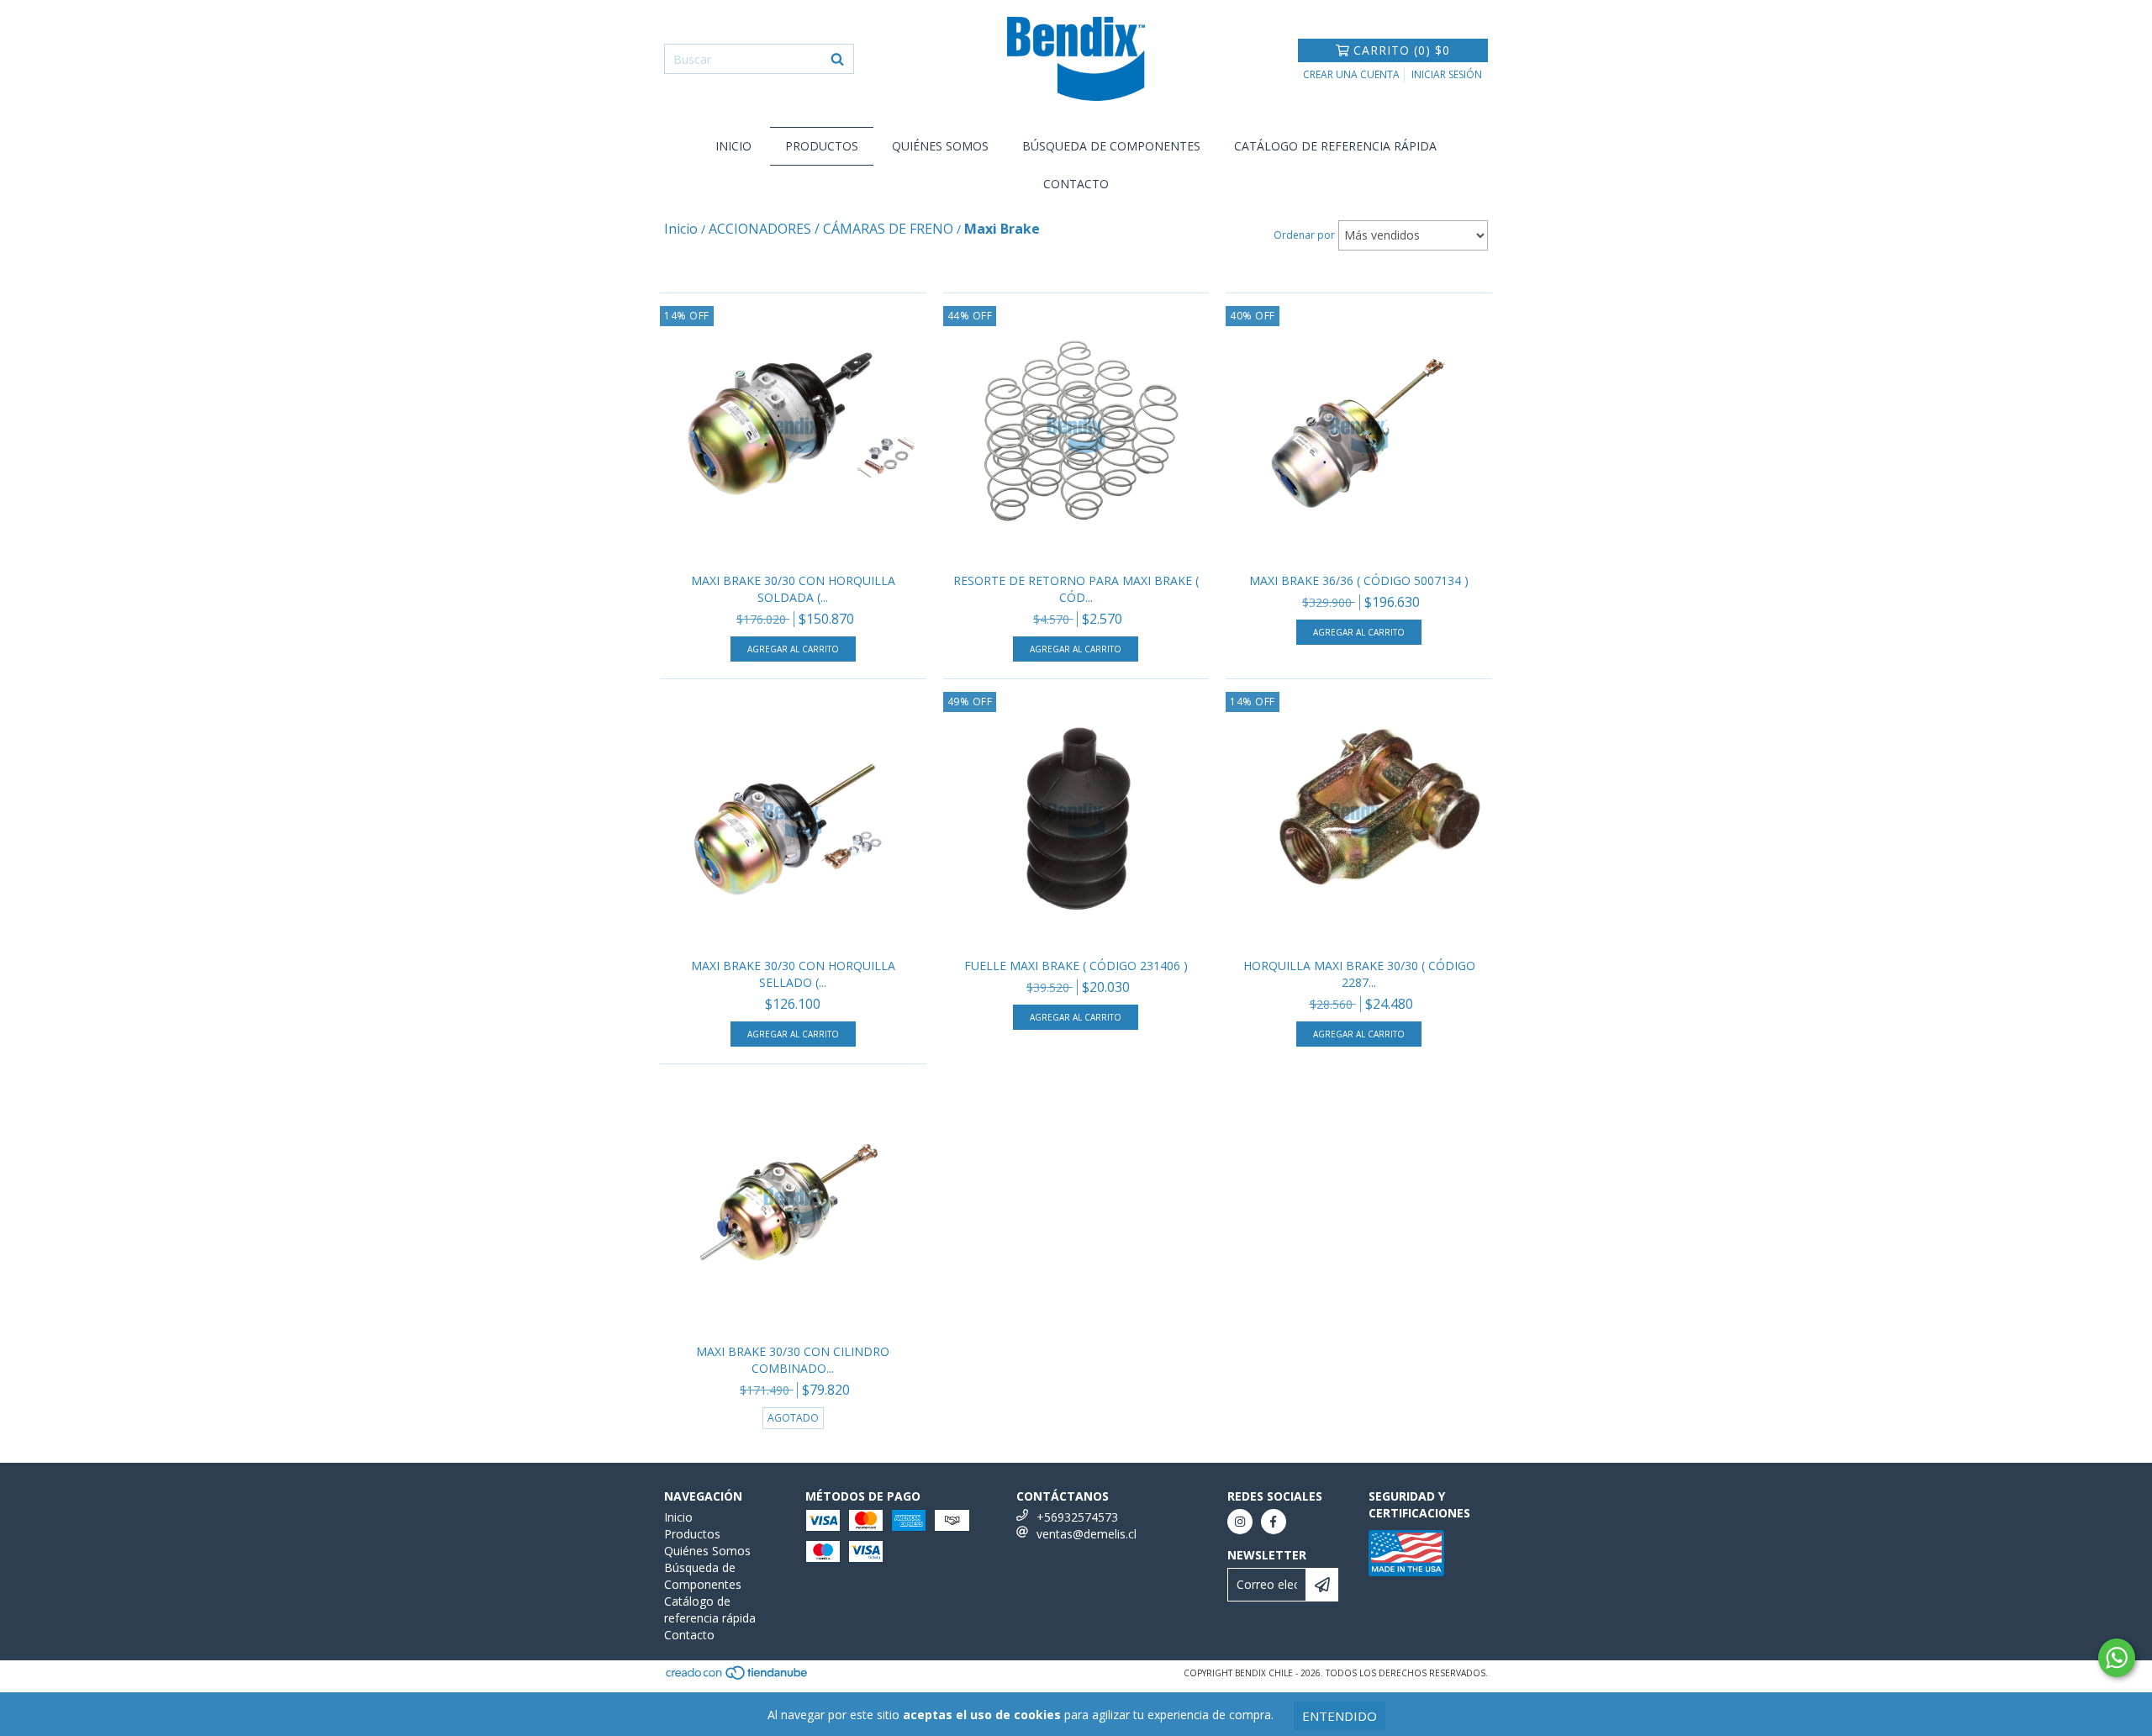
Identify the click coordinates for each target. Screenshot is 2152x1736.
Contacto (1076, 184)
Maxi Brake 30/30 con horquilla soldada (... (793, 589)
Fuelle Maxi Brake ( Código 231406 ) (1076, 966)
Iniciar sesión (1447, 74)
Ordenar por (1304, 235)
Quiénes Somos (940, 146)
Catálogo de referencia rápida (1335, 146)
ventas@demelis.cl (1087, 1534)
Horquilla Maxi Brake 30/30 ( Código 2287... (1359, 974)
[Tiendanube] (738, 1677)
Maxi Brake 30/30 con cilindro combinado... (793, 1360)
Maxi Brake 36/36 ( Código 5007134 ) (1359, 580)
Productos (822, 146)
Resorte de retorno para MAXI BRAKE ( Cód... (1076, 589)
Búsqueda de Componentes (1111, 146)
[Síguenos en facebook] (1274, 1522)
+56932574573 (1077, 1517)
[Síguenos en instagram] (1240, 1522)
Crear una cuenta (1351, 74)
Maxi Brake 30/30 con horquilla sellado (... (793, 974)
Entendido (1340, 1716)
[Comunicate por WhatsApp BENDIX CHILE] (2117, 1658)
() (1402, 50)
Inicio (733, 146)
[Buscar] (837, 59)
